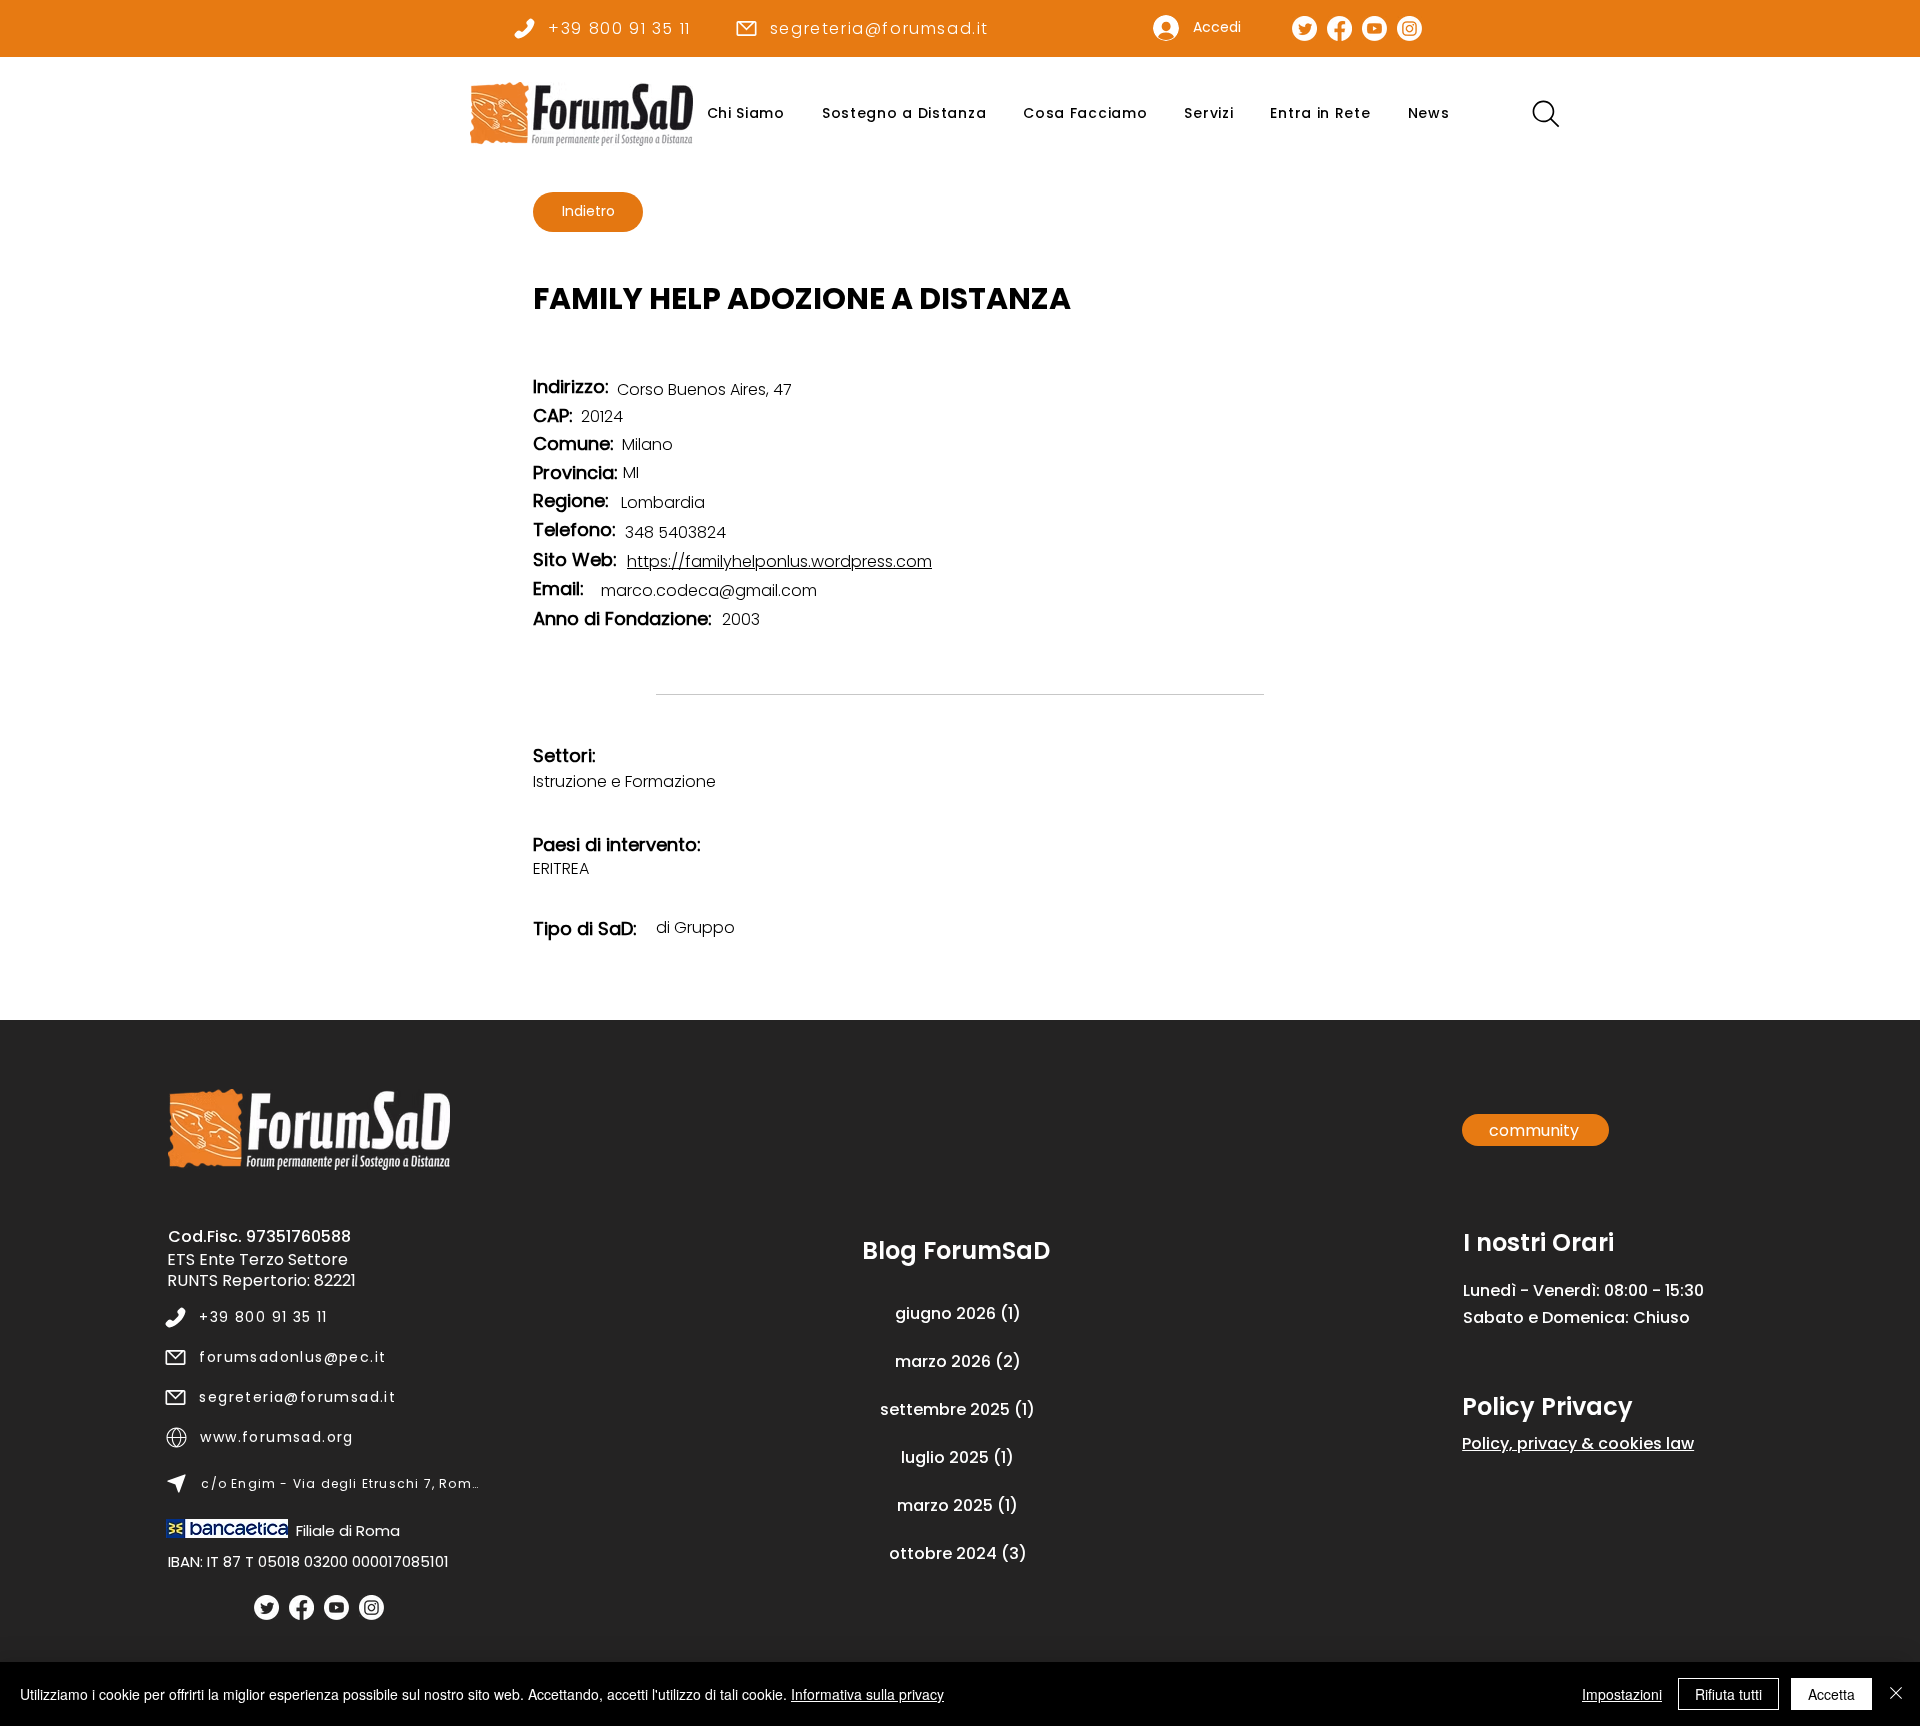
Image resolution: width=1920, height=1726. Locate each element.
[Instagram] (371, 1607)
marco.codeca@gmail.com (709, 590)
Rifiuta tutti (1728, 1694)
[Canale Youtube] (1374, 28)
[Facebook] (301, 1607)
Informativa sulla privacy (867, 1694)
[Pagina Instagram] (1409, 28)
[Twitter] (266, 1607)
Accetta (1831, 1694)
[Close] (1896, 1694)
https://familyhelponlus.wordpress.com (779, 561)
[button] (745, 113)
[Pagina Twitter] (1304, 28)
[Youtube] (336, 1607)
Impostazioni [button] (1622, 1694)
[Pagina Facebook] (1339, 28)
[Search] (1545, 113)
